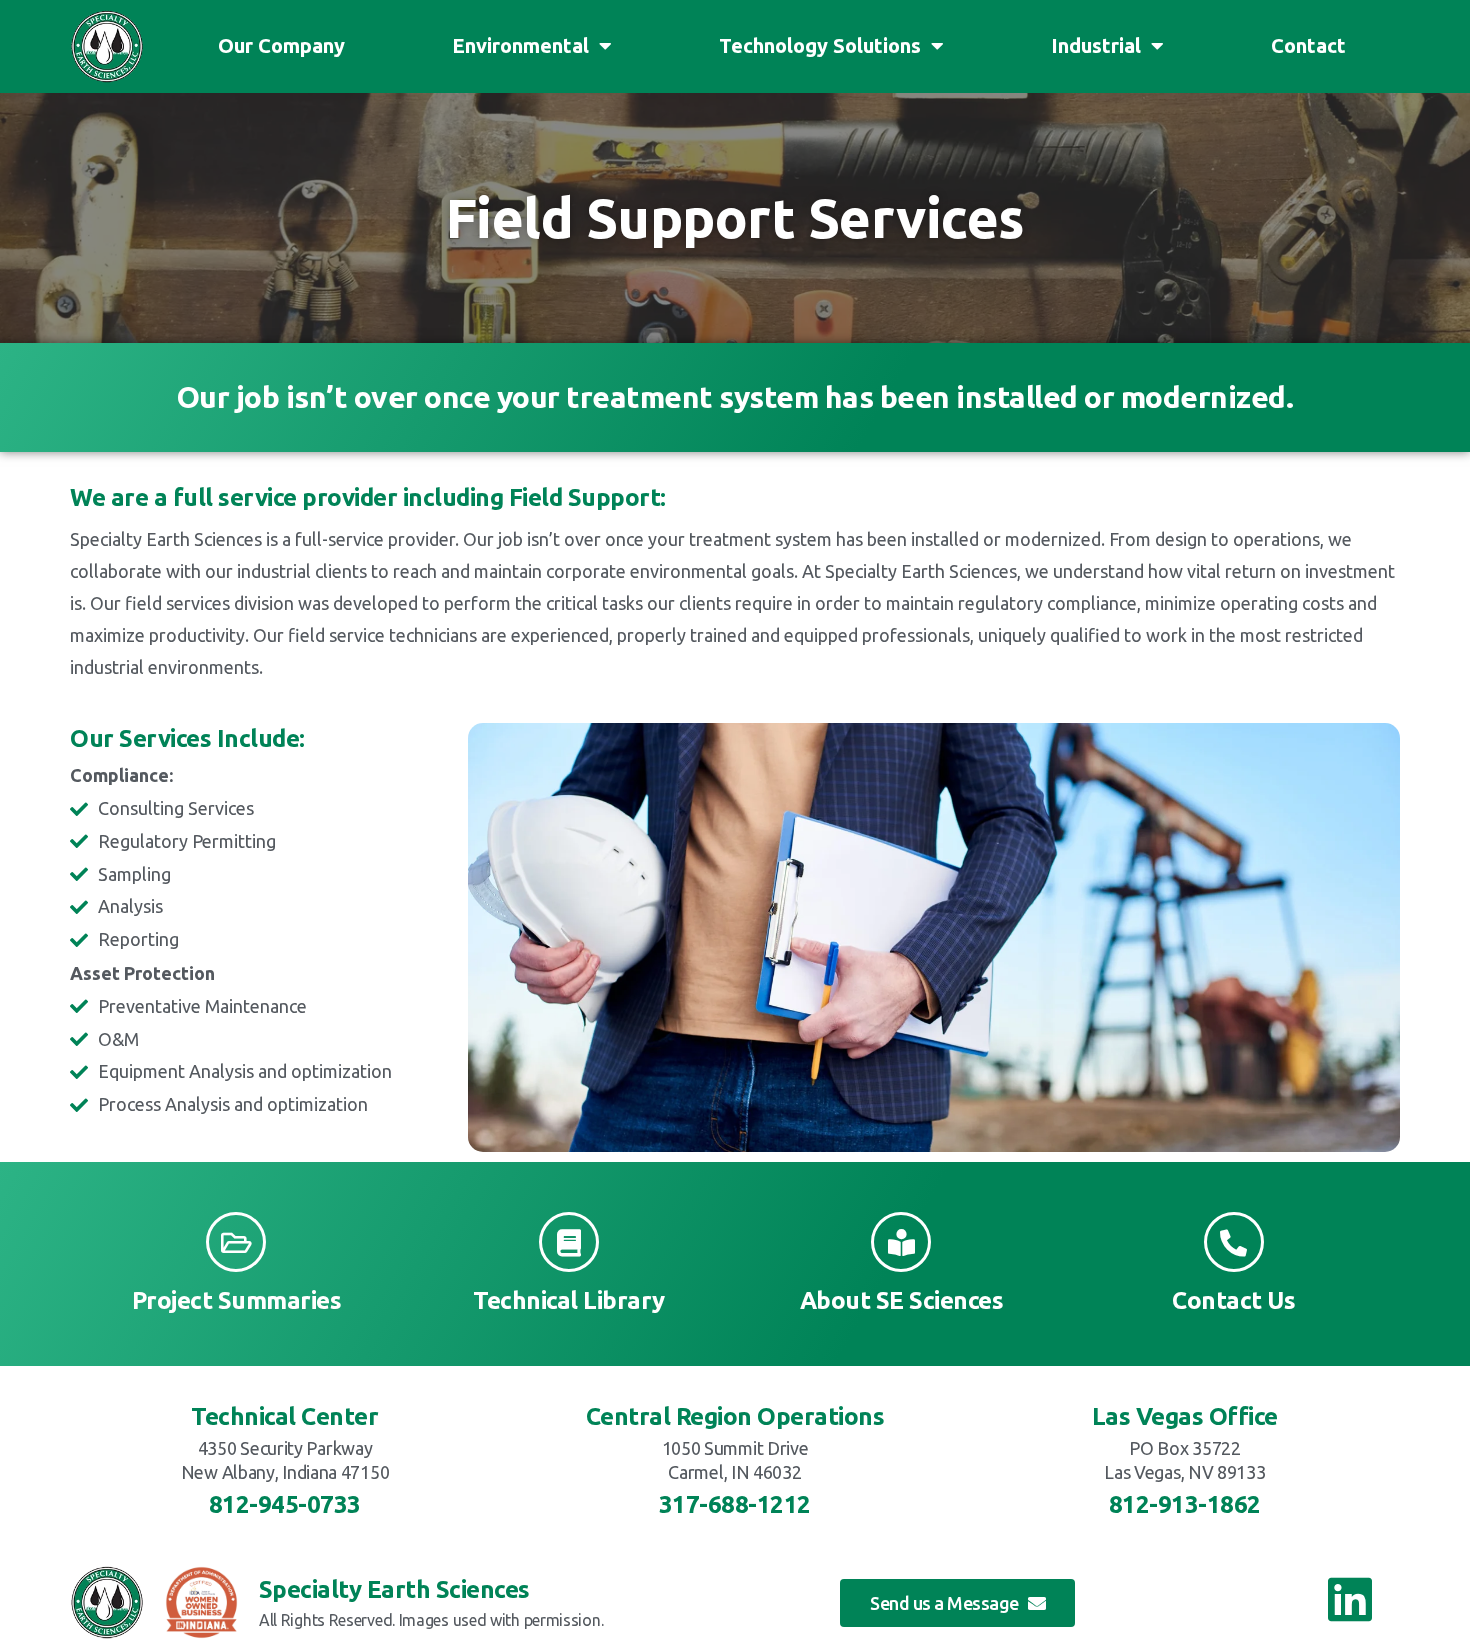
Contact (1308, 45)
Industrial (1096, 45)
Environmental (520, 45)
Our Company (281, 45)
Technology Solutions (820, 45)
